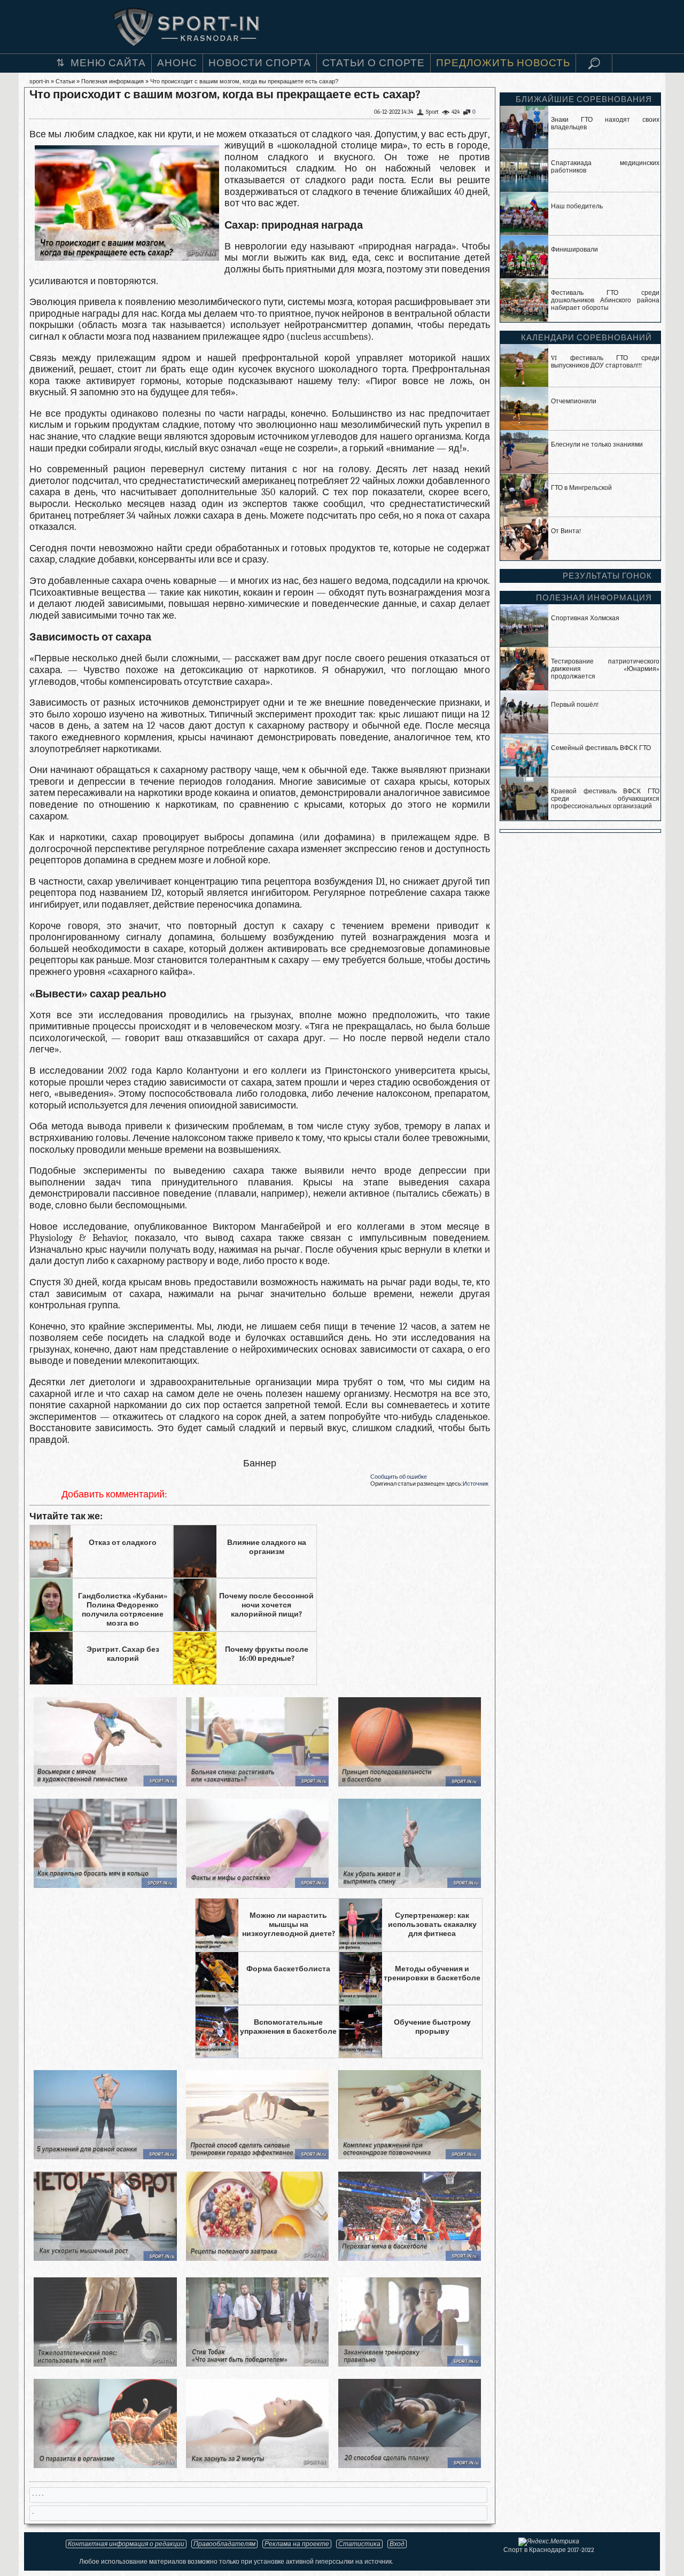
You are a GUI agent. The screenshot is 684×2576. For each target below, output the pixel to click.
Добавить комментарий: (114, 1494)
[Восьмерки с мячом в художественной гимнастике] (105, 1783)
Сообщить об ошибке (399, 1477)
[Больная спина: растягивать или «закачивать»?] (257, 1783)
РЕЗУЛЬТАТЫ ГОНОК (607, 576)
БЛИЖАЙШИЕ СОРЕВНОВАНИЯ (584, 99)
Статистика (359, 2544)
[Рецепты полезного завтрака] (257, 2258)
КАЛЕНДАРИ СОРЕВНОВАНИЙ (586, 338)
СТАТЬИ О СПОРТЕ (374, 63)
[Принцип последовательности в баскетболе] (410, 1783)
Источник (476, 1484)
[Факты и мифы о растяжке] (257, 1885)
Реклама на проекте (297, 2544)
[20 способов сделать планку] (410, 2465)
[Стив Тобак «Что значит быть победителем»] (257, 2364)
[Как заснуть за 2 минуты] (257, 2465)
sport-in (39, 81)
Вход (397, 2544)
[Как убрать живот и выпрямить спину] (410, 1885)
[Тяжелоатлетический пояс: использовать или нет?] (105, 2364)
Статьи (65, 81)
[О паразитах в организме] (105, 2465)
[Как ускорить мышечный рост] (105, 2258)
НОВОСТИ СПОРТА (260, 63)
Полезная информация (112, 81)
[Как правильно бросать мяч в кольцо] (105, 1885)
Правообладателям (224, 2544)
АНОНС (177, 63)
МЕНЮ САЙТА (108, 63)
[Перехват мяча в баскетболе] (410, 2258)
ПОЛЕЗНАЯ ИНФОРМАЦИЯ (594, 598)
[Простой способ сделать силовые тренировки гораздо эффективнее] (257, 2156)
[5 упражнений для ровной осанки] (105, 2156)
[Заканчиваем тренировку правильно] (410, 2364)
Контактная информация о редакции (126, 2544)
